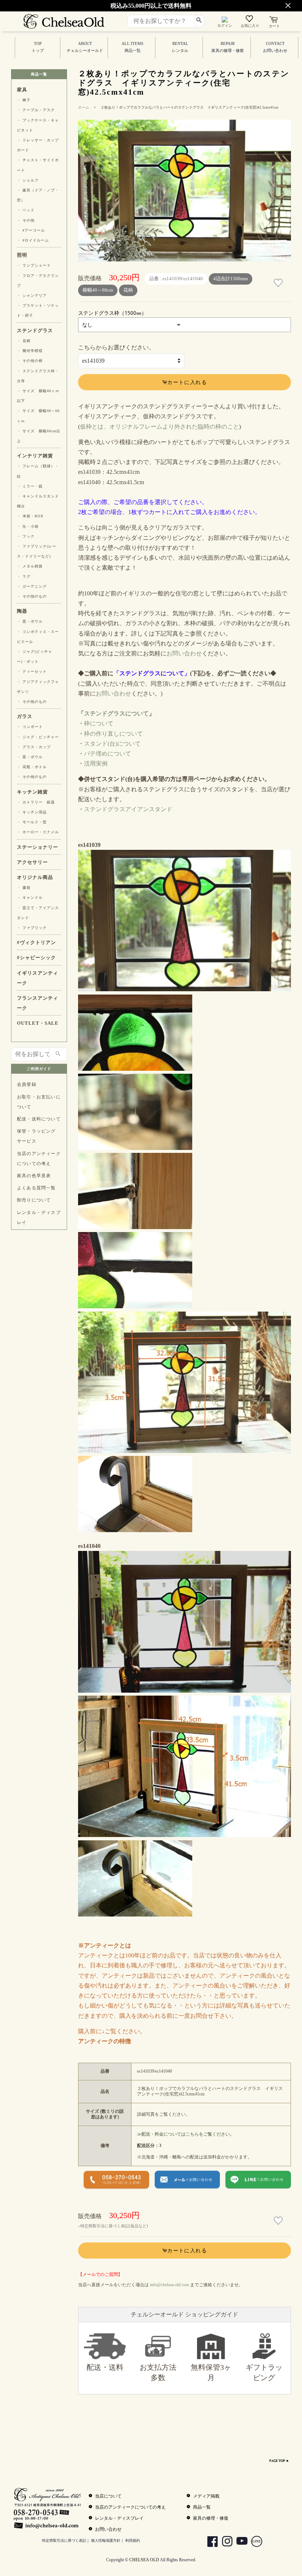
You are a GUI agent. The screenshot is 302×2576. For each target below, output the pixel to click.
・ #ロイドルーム (33, 240)
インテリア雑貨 (35, 456)
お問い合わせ (184, 653)
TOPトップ (38, 47)
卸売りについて (34, 1200)
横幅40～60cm (98, 290)
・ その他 (26, 220)
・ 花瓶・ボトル (32, 767)
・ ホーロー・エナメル (38, 832)
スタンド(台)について (112, 744)
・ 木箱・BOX (30, 516)
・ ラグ (24, 576)
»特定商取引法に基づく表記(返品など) (113, 2226)
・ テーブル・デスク (36, 110)
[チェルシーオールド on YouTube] (239, 2542)
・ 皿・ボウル (30, 621)
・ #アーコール (31, 230)
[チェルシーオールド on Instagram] (224, 2542)
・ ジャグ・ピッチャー (38, 737)
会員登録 (27, 1084)
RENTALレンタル (180, 47)
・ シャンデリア (32, 295)
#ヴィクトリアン (36, 943)
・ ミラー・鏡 (30, 486)
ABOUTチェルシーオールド (85, 47)
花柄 (128, 290)
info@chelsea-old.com (169, 2285)
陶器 (22, 611)
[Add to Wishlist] (279, 283)
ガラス (25, 717)
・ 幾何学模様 (30, 351)
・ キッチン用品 (32, 812)
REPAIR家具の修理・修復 (228, 47)
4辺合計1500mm (231, 279)
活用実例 (96, 763)
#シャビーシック (36, 958)
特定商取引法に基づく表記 (64, 2540)
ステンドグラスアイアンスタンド (128, 809)
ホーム (84, 107)
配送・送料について (39, 1119)
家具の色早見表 (34, 1176)
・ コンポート (30, 727)
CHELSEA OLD (144, 2560)
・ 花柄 (24, 341)
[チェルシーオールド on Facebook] (210, 2542)
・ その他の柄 (30, 361)
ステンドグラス (35, 331)
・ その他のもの (32, 596)
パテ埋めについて (108, 754)
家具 (22, 90)
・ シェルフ (28, 180)
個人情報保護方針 (106, 2540)
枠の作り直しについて (113, 734)
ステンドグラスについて (116, 713)
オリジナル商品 (35, 877)
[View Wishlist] (250, 20)
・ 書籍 (24, 888)
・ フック (26, 536)
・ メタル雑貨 (30, 566)
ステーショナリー (38, 847)
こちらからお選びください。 (116, 347)
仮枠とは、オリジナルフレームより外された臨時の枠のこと (159, 427)
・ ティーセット (32, 671)
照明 (22, 255)
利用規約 (133, 2540)
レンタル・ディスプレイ (39, 1217)
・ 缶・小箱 (28, 526)
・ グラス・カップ (34, 747)
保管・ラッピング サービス (36, 1136)
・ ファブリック (32, 928)
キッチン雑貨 (32, 792)
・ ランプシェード (34, 265)
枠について (99, 723)
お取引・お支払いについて (39, 1102)
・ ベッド (26, 210)
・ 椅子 (24, 100)
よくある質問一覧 (36, 1188)
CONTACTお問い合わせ (275, 47)
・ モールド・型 (32, 822)
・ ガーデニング (32, 586)
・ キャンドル (30, 898)
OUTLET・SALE (38, 1023)
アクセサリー (32, 862)
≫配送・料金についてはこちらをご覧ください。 (186, 2134)
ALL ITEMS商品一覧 (132, 47)
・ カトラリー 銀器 (36, 802)
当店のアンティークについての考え (39, 1159)
